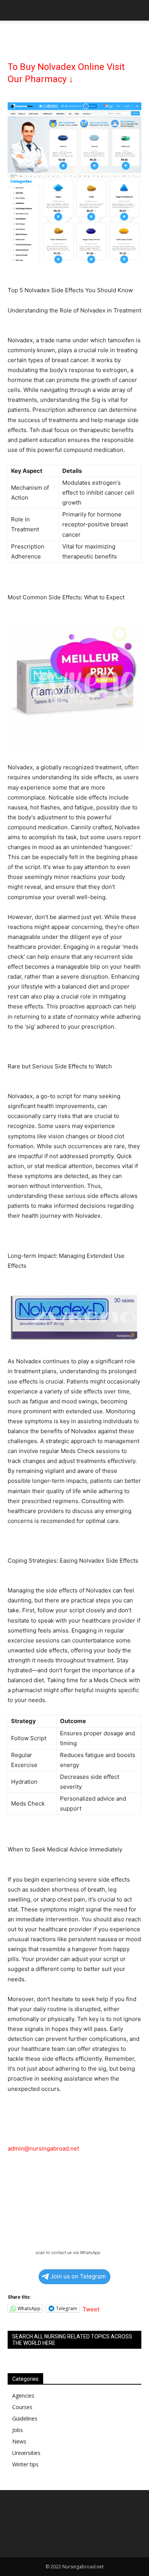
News (19, 2441)
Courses (22, 2407)
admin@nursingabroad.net (43, 2148)
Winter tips (25, 2464)
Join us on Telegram (78, 2276)
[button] (13, 10)
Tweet (91, 2308)
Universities (26, 2453)
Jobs (18, 2430)
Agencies (23, 2396)
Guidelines (25, 2418)
